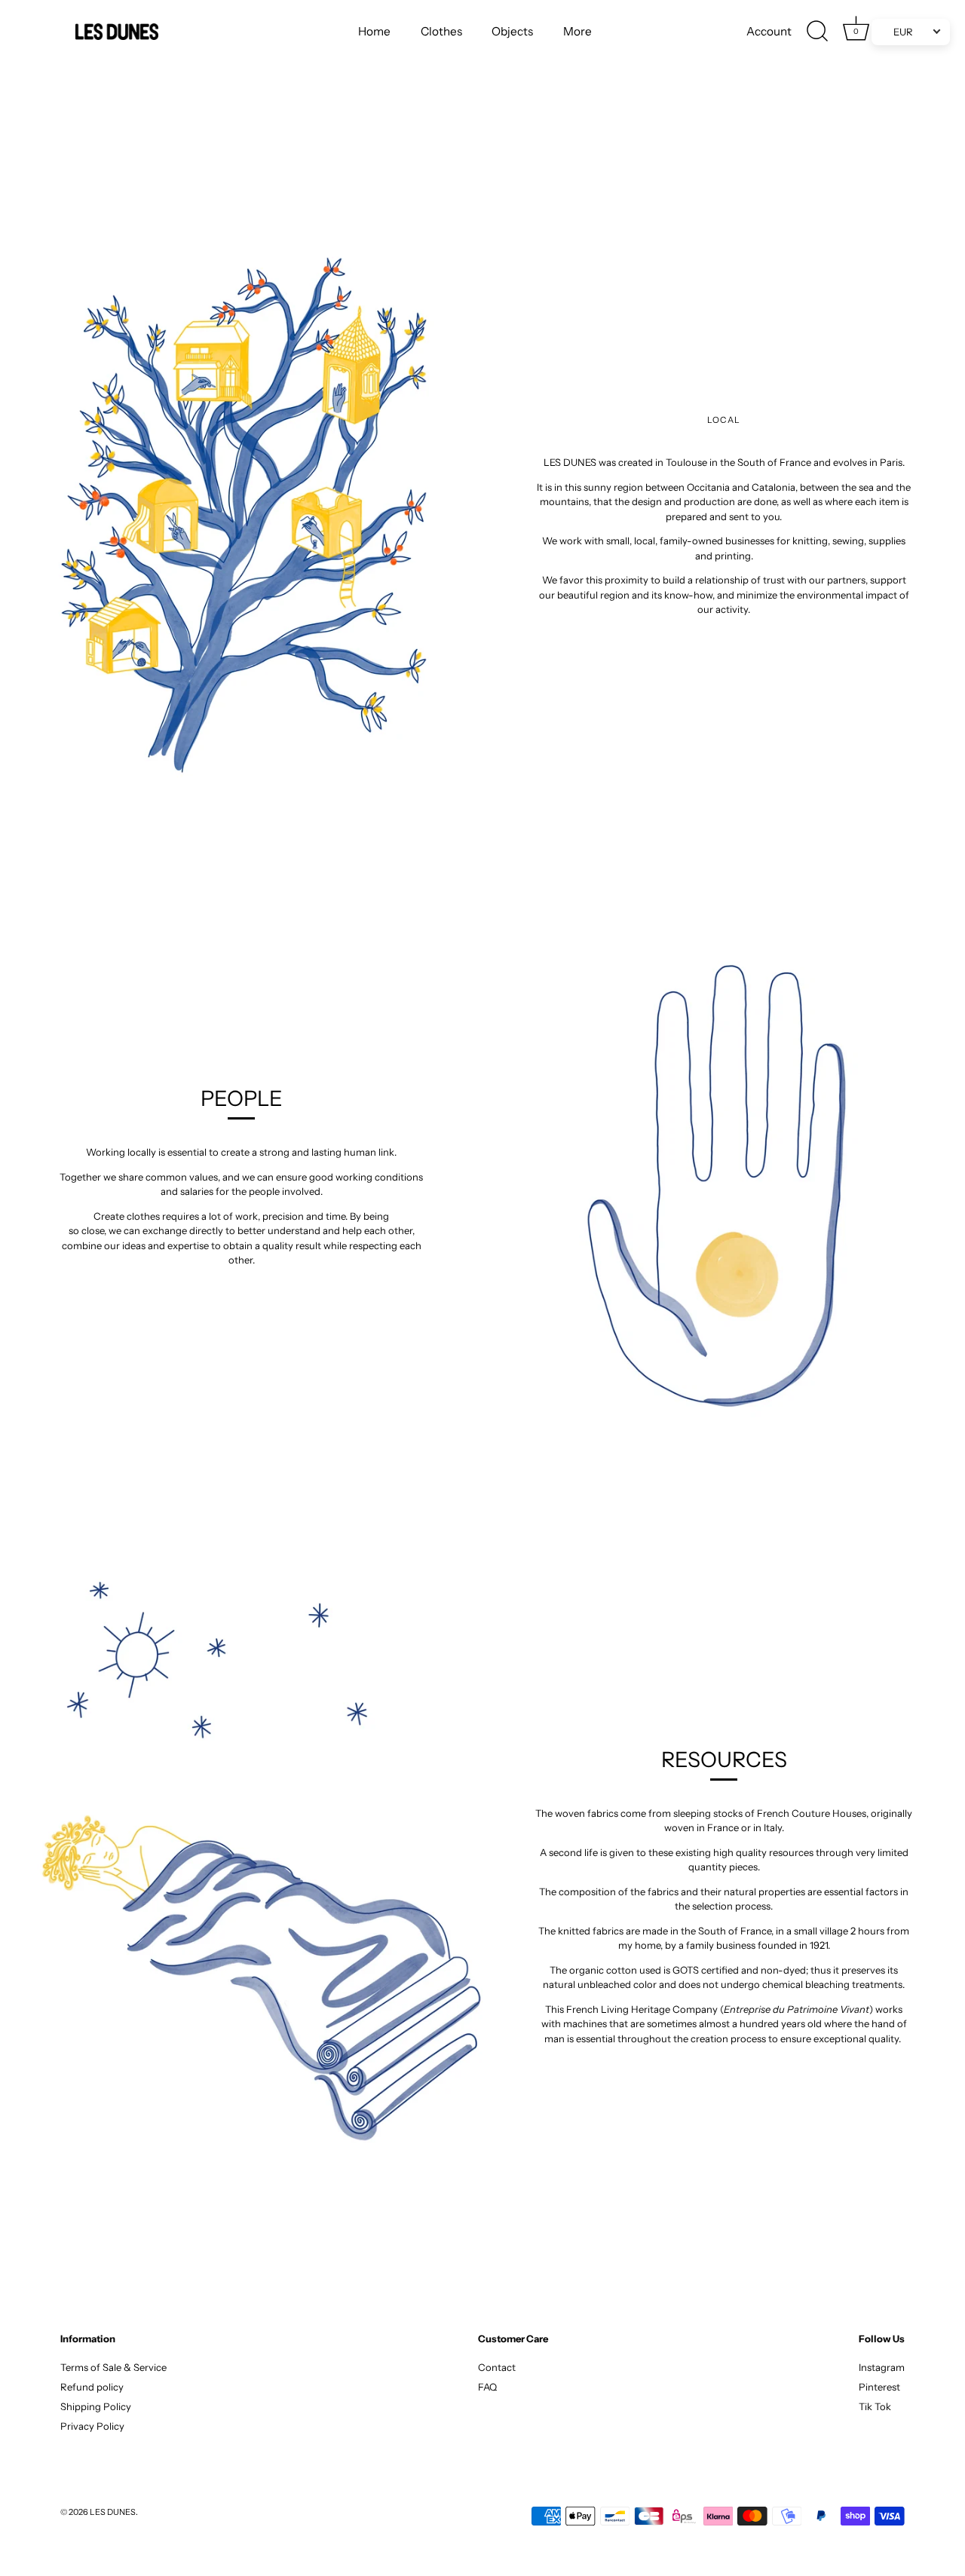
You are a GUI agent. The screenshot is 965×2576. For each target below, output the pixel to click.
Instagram (882, 2367)
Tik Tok (875, 2406)
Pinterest (879, 2387)
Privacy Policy (92, 2426)
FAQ (487, 2387)
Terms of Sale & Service (113, 2367)
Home (374, 31)
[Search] (818, 32)
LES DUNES (113, 2512)
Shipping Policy (96, 2406)
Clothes (441, 31)
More (577, 31)
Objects (512, 31)
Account (769, 31)
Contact (497, 2367)
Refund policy (92, 2387)
